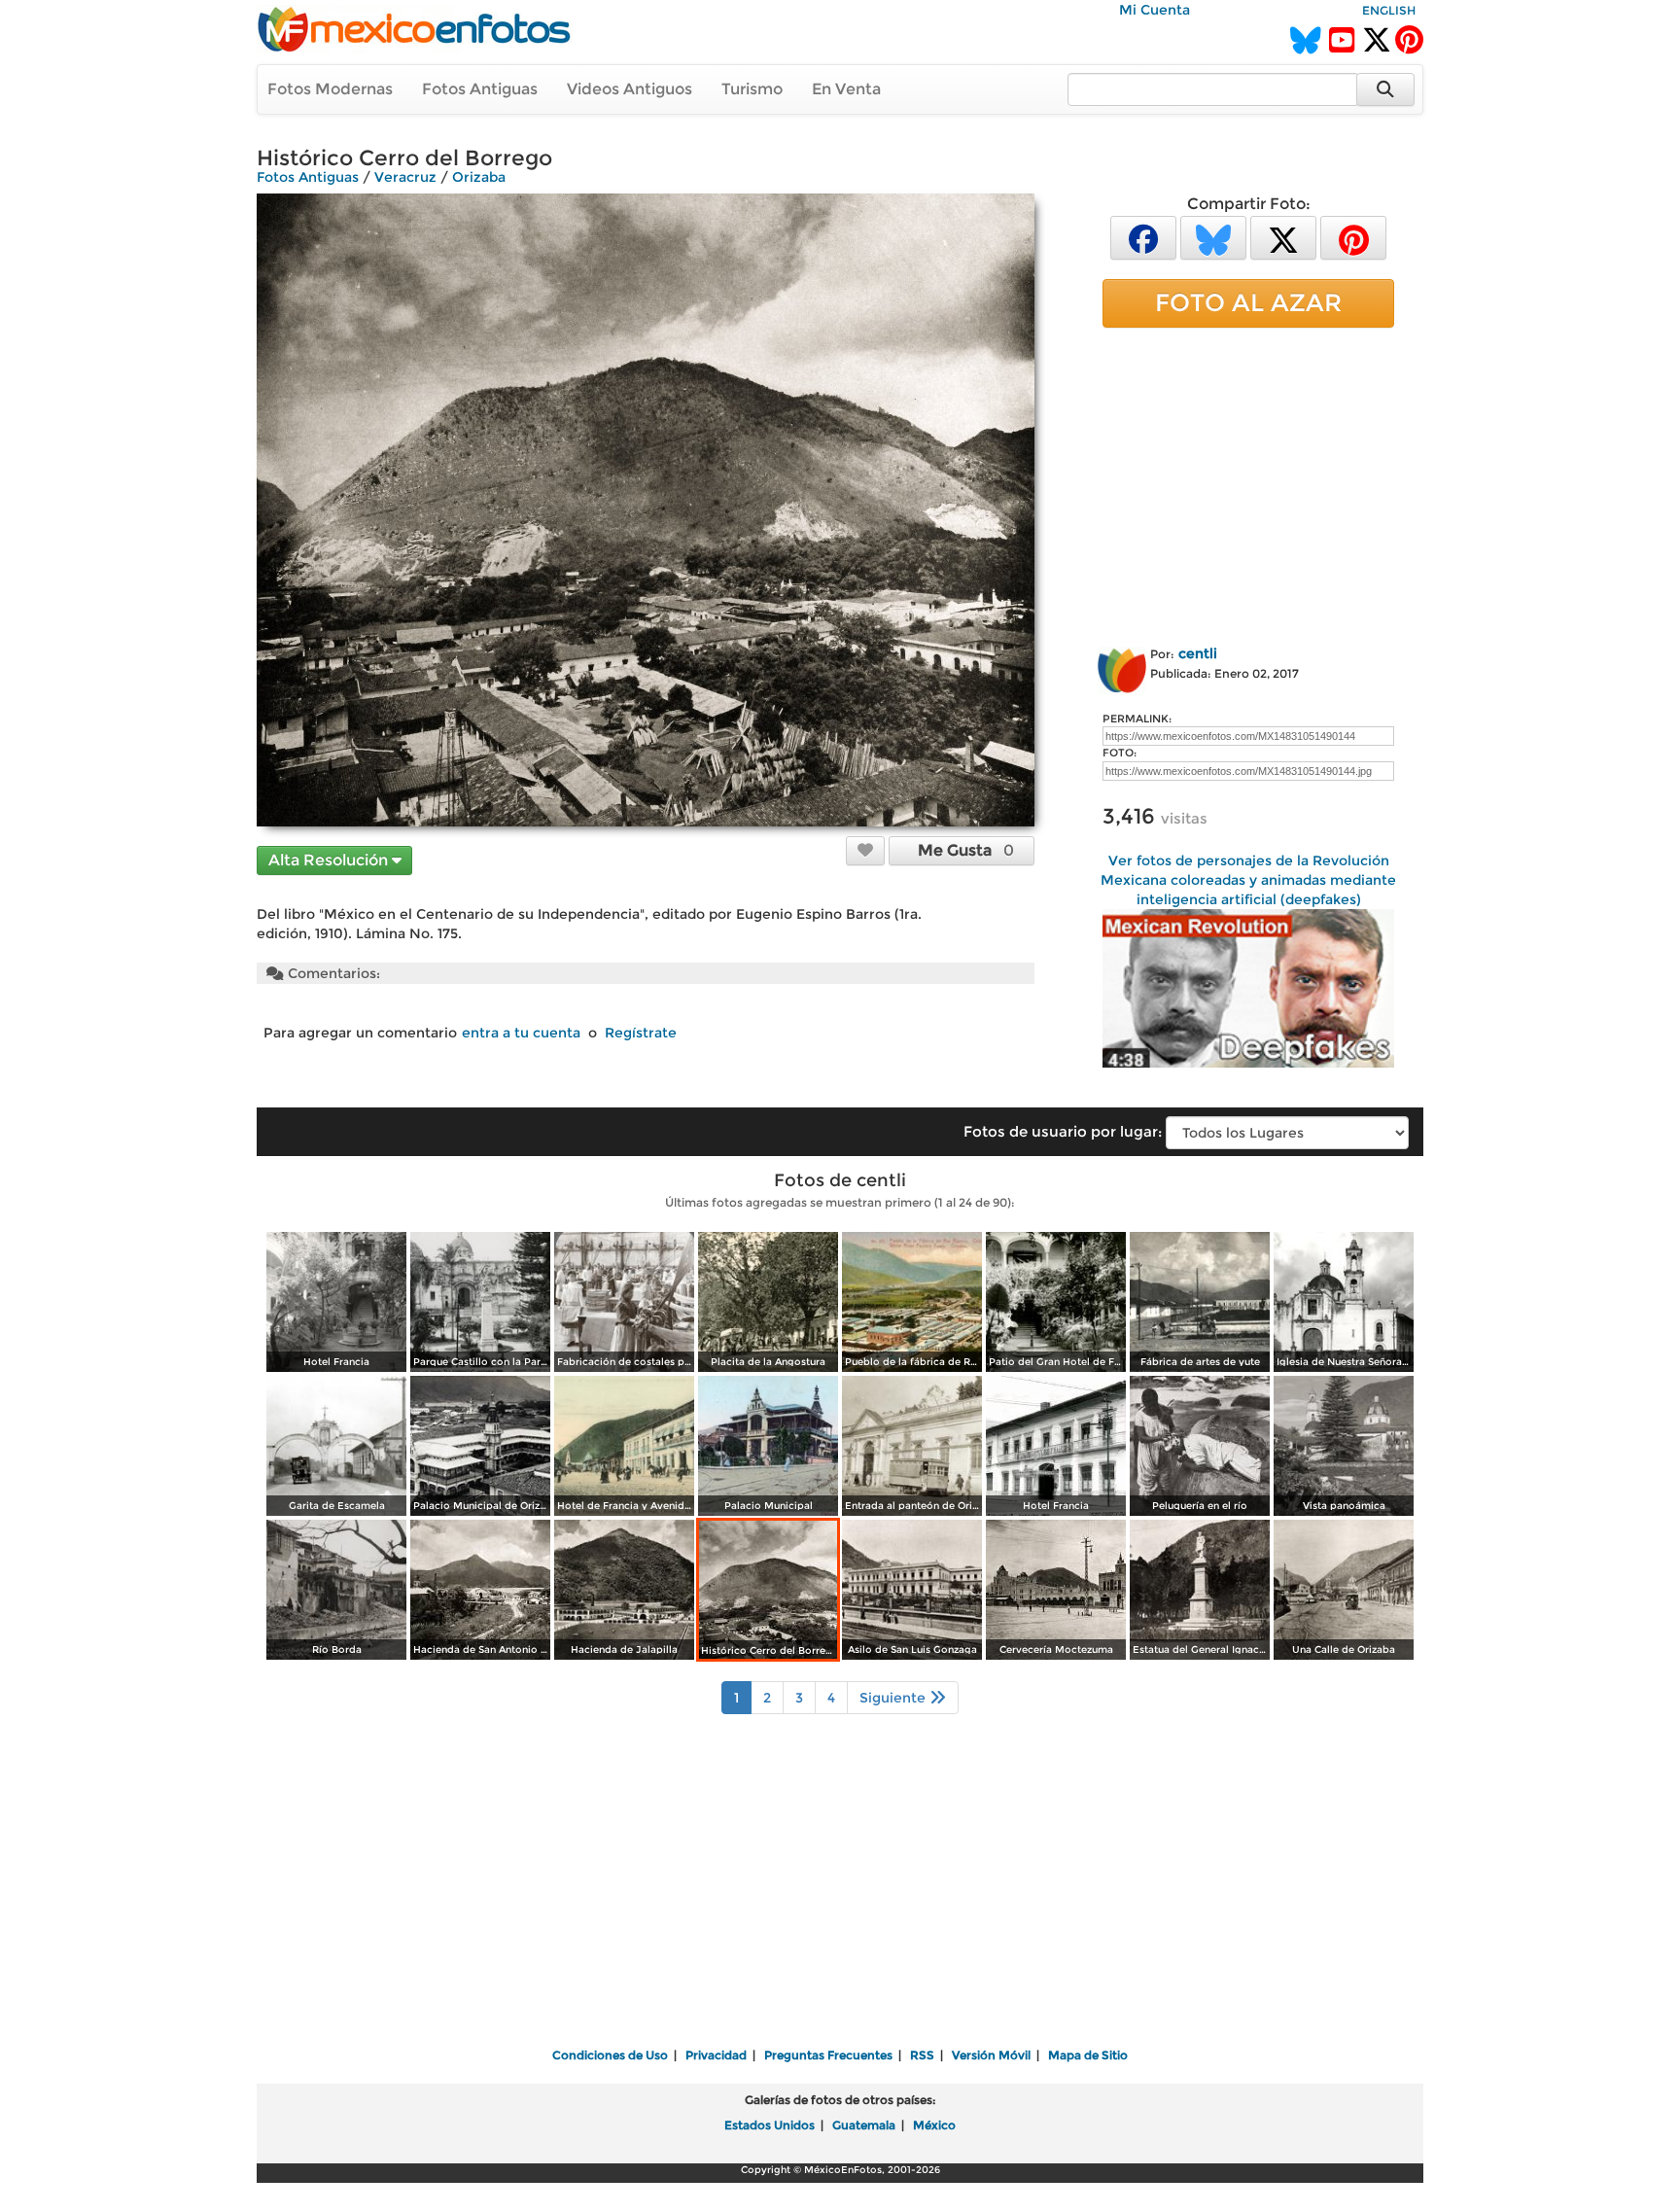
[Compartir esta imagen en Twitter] (1283, 237)
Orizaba (479, 177)
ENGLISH (1389, 10)
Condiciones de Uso (610, 2055)
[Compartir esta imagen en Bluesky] (1213, 237)
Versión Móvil (991, 2055)
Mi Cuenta (1155, 10)
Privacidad (716, 2055)
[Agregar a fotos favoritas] (865, 850)
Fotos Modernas (330, 89)
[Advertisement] (1248, 483)
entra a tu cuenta (521, 1033)
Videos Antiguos (630, 89)
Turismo (752, 89)
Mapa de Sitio (1088, 2055)
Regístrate (641, 1033)
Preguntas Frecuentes (828, 2055)
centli (1198, 653)
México (934, 2125)
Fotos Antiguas (480, 89)
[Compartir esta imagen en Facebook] (1143, 237)
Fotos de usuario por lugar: (1063, 1131)
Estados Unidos (770, 2125)
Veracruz (405, 177)
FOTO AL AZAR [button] (1248, 302)
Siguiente (894, 1698)
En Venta (846, 89)
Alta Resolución (330, 860)
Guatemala (864, 2125)
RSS (922, 2055)
